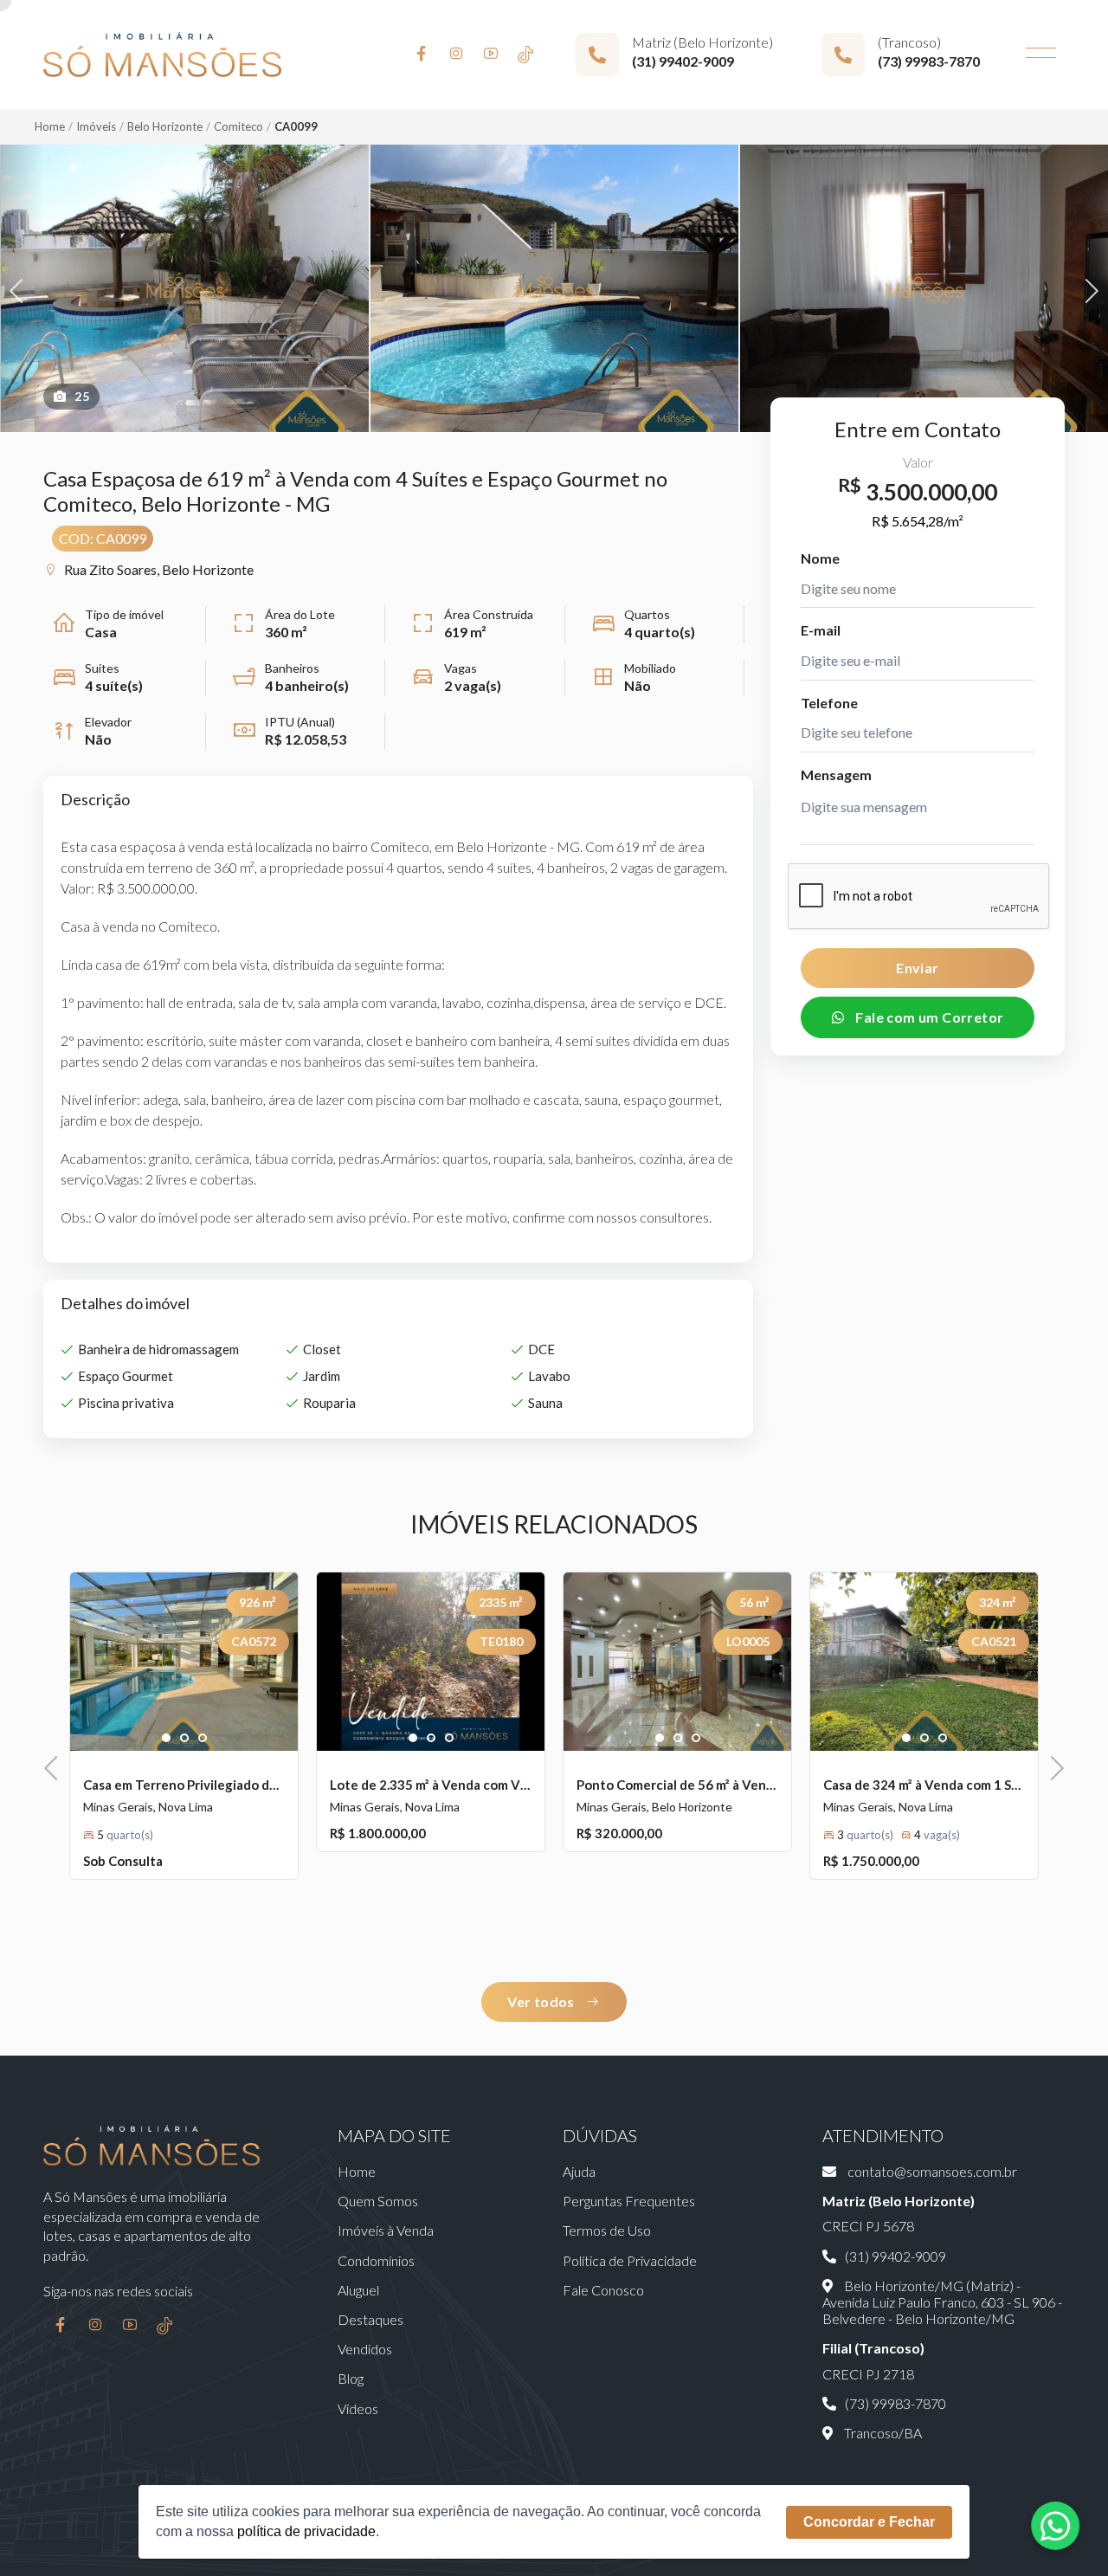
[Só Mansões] (162, 55)
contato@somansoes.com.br (931, 2171)
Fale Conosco (603, 2290)
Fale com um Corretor (928, 1017)
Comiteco (238, 126)
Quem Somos (378, 2201)
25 (82, 396)
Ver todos (542, 2001)
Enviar (917, 968)
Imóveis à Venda (386, 2230)
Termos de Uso (607, 2230)
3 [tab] (203, 1739)
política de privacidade (306, 2531)
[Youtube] (491, 55)
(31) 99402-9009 (683, 61)
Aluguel (358, 2290)
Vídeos (358, 2408)
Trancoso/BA (882, 2433)
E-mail (821, 630)
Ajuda (579, 2171)
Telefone (829, 703)
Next (1087, 289)
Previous (22, 289)
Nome (820, 558)
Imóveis (96, 126)
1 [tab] (167, 1739)
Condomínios (376, 2260)
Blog (351, 2378)
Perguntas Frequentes (629, 2201)
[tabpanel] (184, 1662)
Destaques (370, 2319)
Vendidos (365, 2349)
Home (50, 126)
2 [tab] (185, 1739)
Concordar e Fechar (869, 2522)
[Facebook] (422, 55)
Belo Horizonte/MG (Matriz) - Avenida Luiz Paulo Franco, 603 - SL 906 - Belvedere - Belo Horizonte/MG (942, 2302)
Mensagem (836, 775)
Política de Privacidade (630, 2260)
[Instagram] (456, 55)
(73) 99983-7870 (929, 61)
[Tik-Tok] (525, 55)
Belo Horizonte (165, 126)
